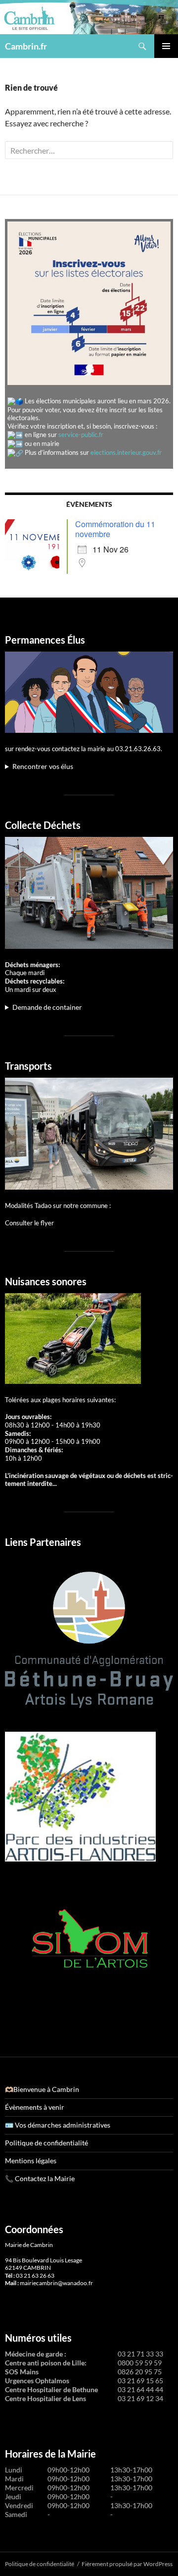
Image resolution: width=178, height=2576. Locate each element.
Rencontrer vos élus (43, 766)
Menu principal (166, 46)
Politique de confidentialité (46, 2143)
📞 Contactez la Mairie (40, 2178)
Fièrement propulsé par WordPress (127, 2564)
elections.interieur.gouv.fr (126, 452)
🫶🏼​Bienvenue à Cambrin (42, 2089)
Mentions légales (31, 2161)
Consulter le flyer (29, 1223)
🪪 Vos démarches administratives (58, 2125)
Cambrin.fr (26, 46)
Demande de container (47, 1007)
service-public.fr (81, 435)
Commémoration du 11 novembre (115, 529)
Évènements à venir (35, 2107)
